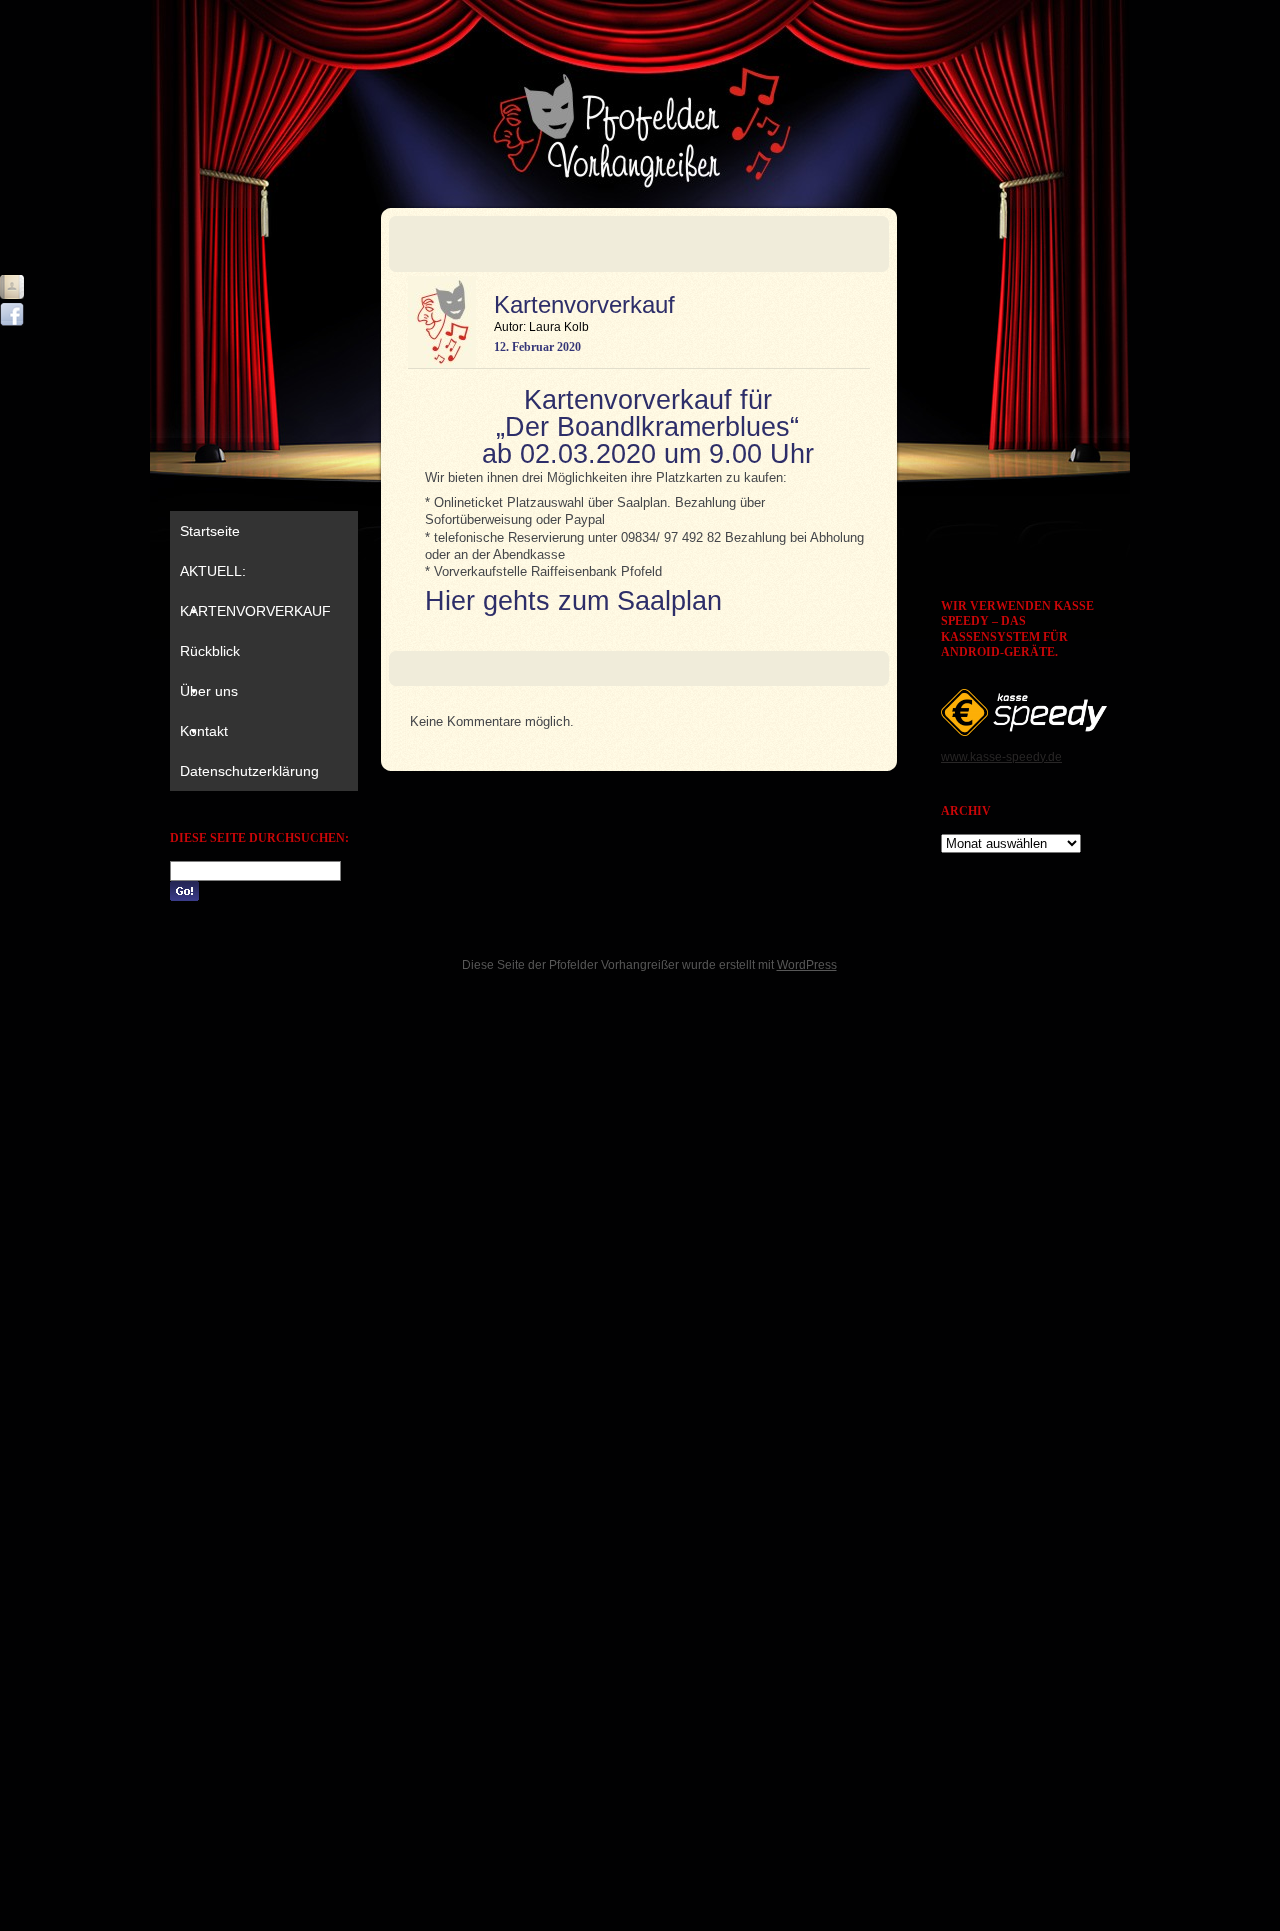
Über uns (209, 691)
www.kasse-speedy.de (1001, 757)
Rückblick (210, 651)
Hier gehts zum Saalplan (573, 601)
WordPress (807, 965)
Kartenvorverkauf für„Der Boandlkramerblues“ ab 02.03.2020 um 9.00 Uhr (648, 427)
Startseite (210, 531)
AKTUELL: (213, 571)
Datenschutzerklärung (249, 771)
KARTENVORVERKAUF (255, 611)
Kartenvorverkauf (584, 304)
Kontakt (204, 731)
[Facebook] (12, 315)
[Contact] (12, 287)
